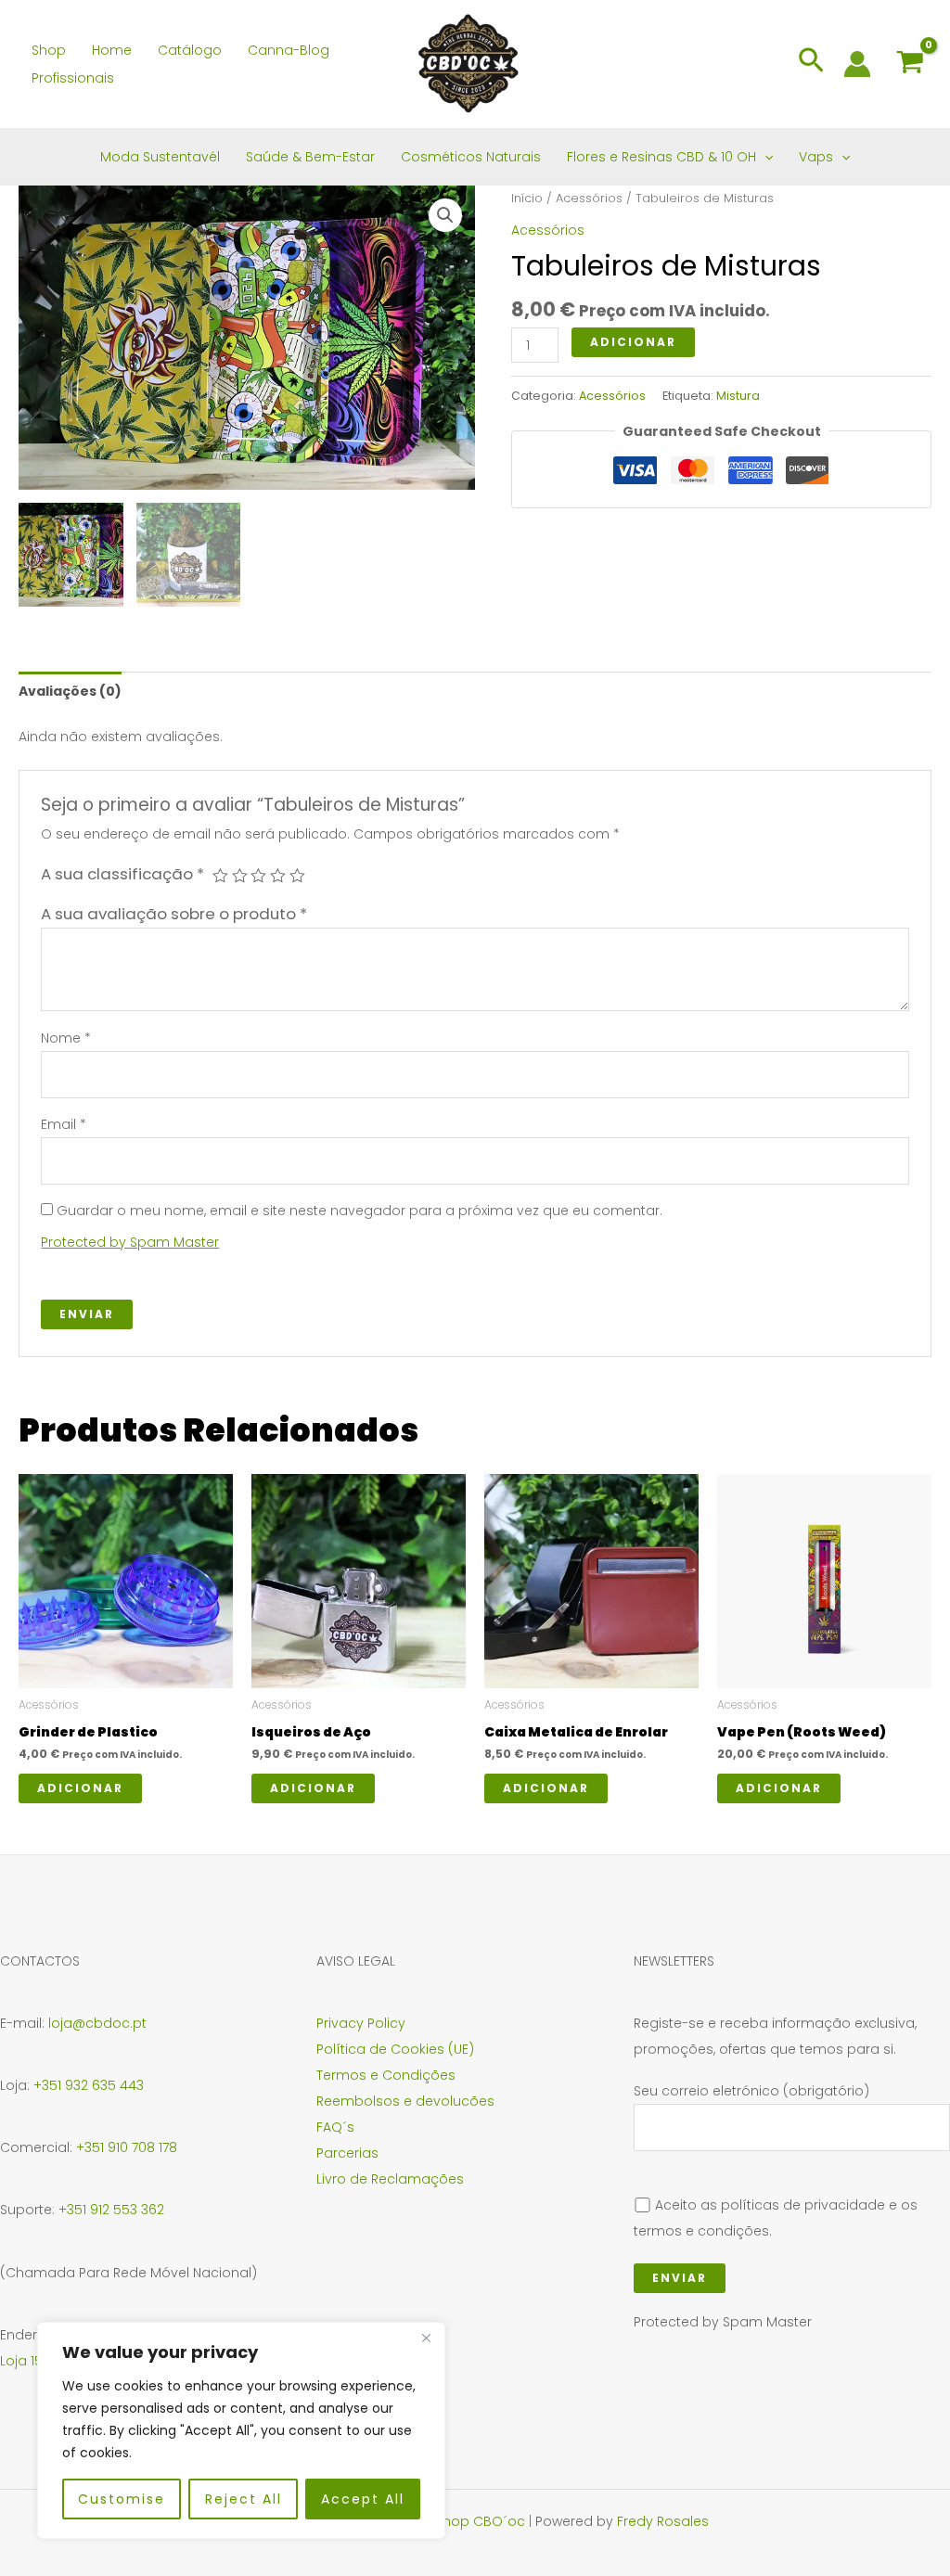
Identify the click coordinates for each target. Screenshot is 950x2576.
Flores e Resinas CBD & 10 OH (661, 157)
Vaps (816, 157)
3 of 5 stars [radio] (258, 876)
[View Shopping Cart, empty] (911, 64)
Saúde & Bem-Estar (310, 157)
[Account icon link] (857, 64)
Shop (49, 50)
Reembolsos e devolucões (405, 2101)
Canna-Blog (289, 50)
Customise (122, 2499)
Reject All (244, 2499)
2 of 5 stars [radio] (240, 876)
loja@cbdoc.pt (97, 2023)
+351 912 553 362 (111, 2210)
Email (64, 1124)
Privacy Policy (361, 2023)
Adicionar (633, 342)
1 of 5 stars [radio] (220, 876)
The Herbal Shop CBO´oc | (449, 2521)
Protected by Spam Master (130, 1242)
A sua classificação (122, 874)
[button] (811, 64)
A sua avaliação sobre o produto (174, 914)
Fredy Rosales (663, 2521)
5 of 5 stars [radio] (297, 876)
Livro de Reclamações (390, 2179)
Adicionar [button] (80, 1788)
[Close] (426, 2338)
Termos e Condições (386, 2075)
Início (527, 198)
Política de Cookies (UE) (395, 2049)
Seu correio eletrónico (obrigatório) (751, 2091)
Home (112, 50)
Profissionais (73, 78)
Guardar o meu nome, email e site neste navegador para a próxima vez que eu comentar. (359, 1211)
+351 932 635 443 (89, 2085)
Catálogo (190, 50)
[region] (241, 2430)
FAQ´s (335, 2127)
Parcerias (347, 2153)
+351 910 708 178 (127, 2147)
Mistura (738, 396)
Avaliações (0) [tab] (70, 691)
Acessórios (589, 198)
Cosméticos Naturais (471, 157)
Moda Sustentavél (160, 157)
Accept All (363, 2499)
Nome (66, 1038)
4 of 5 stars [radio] (278, 876)
